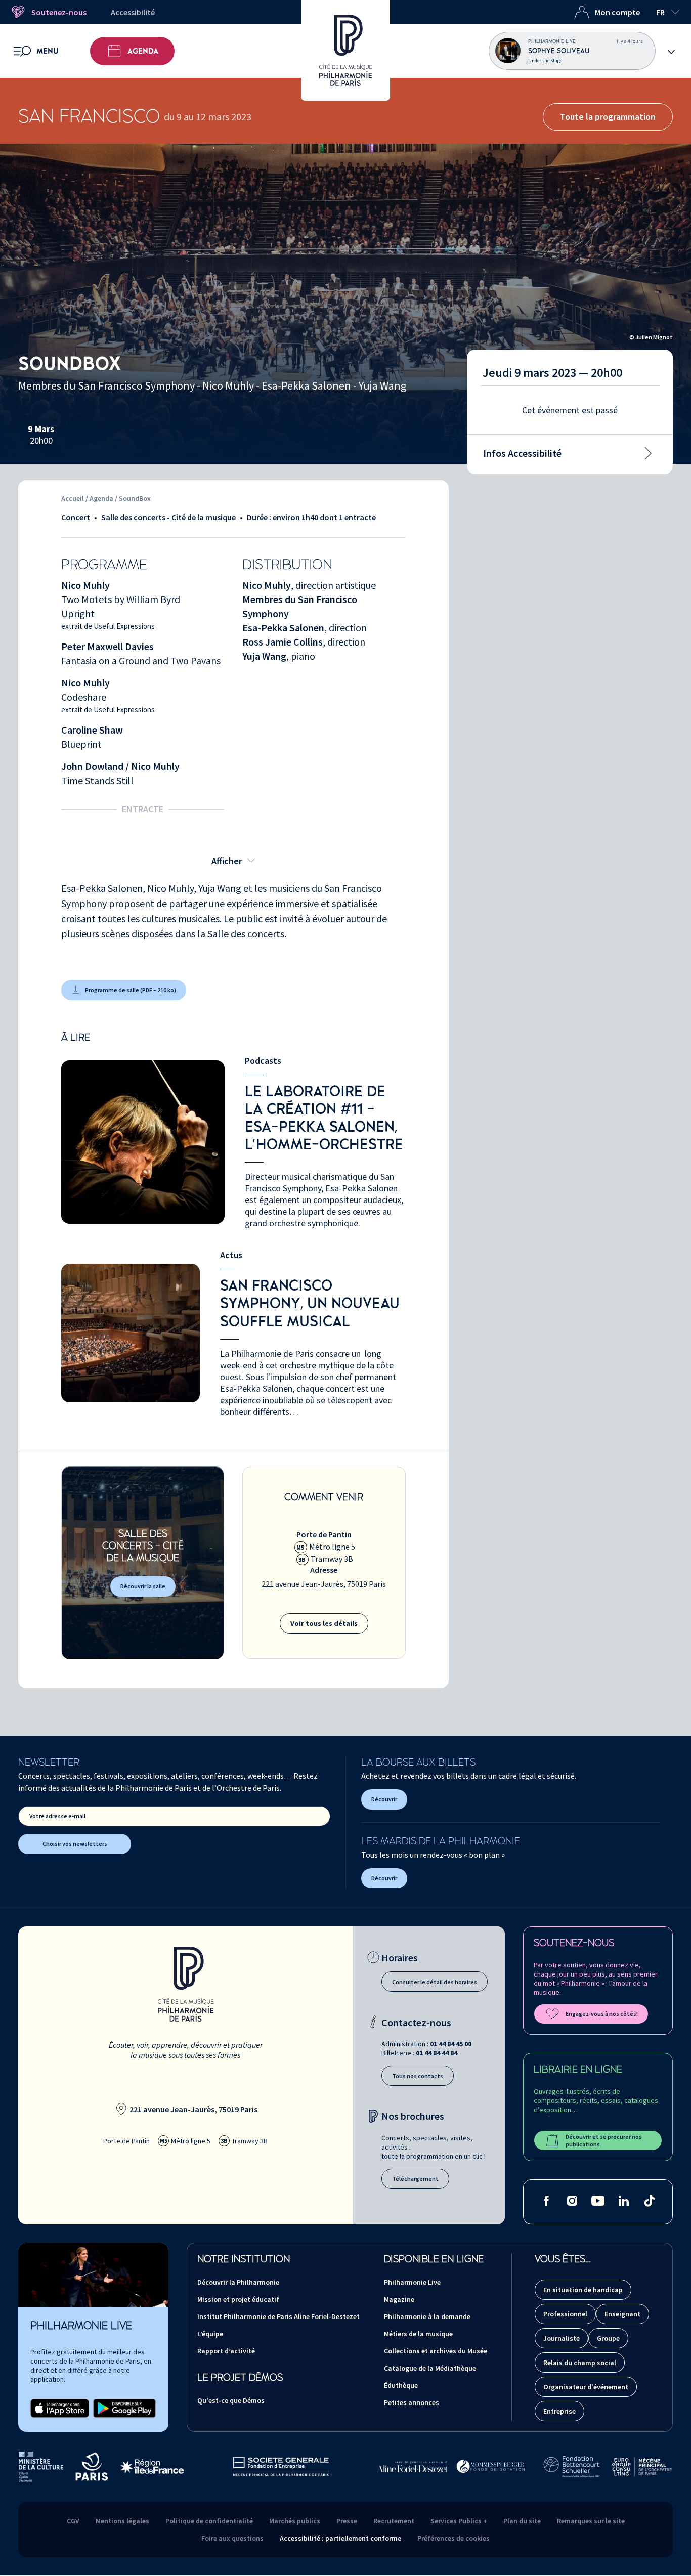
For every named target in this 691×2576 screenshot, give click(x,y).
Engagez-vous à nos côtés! (602, 2014)
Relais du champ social (580, 2363)
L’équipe (210, 2334)
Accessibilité (133, 12)
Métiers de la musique (418, 2334)
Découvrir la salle (143, 1586)
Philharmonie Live (412, 2282)
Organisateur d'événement (586, 2387)
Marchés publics (295, 2521)
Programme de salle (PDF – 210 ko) (131, 990)
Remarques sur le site (591, 2521)
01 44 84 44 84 (437, 2053)
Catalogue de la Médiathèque (430, 2368)
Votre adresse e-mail (57, 1816)
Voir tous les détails (324, 1623)
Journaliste (562, 2338)
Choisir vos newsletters (75, 1844)
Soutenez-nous (59, 12)
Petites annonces (412, 2402)
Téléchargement (415, 2179)
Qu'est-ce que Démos (231, 2400)
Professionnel (565, 2314)
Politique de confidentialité (209, 2521)
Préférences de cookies (454, 2538)
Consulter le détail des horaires (435, 1982)
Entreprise (559, 2411)
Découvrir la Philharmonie (238, 2282)
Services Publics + (459, 2521)
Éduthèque (401, 2385)
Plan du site (522, 2521)
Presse (347, 2521)
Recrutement (394, 2521)
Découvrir (384, 1799)
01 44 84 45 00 (451, 2044)
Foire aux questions (232, 2538)
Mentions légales (122, 2521)
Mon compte (617, 12)
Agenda (143, 51)
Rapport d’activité (226, 2351)
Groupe (608, 2338)
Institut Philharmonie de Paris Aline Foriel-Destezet (278, 2316)
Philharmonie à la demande (427, 2316)
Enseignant (622, 2314)
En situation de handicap (583, 2290)
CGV (73, 2521)
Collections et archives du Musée (436, 2351)
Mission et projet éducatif (238, 2299)
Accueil (73, 498)
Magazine (399, 2299)
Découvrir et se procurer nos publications (604, 2140)
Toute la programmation (608, 117)
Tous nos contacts (418, 2076)
